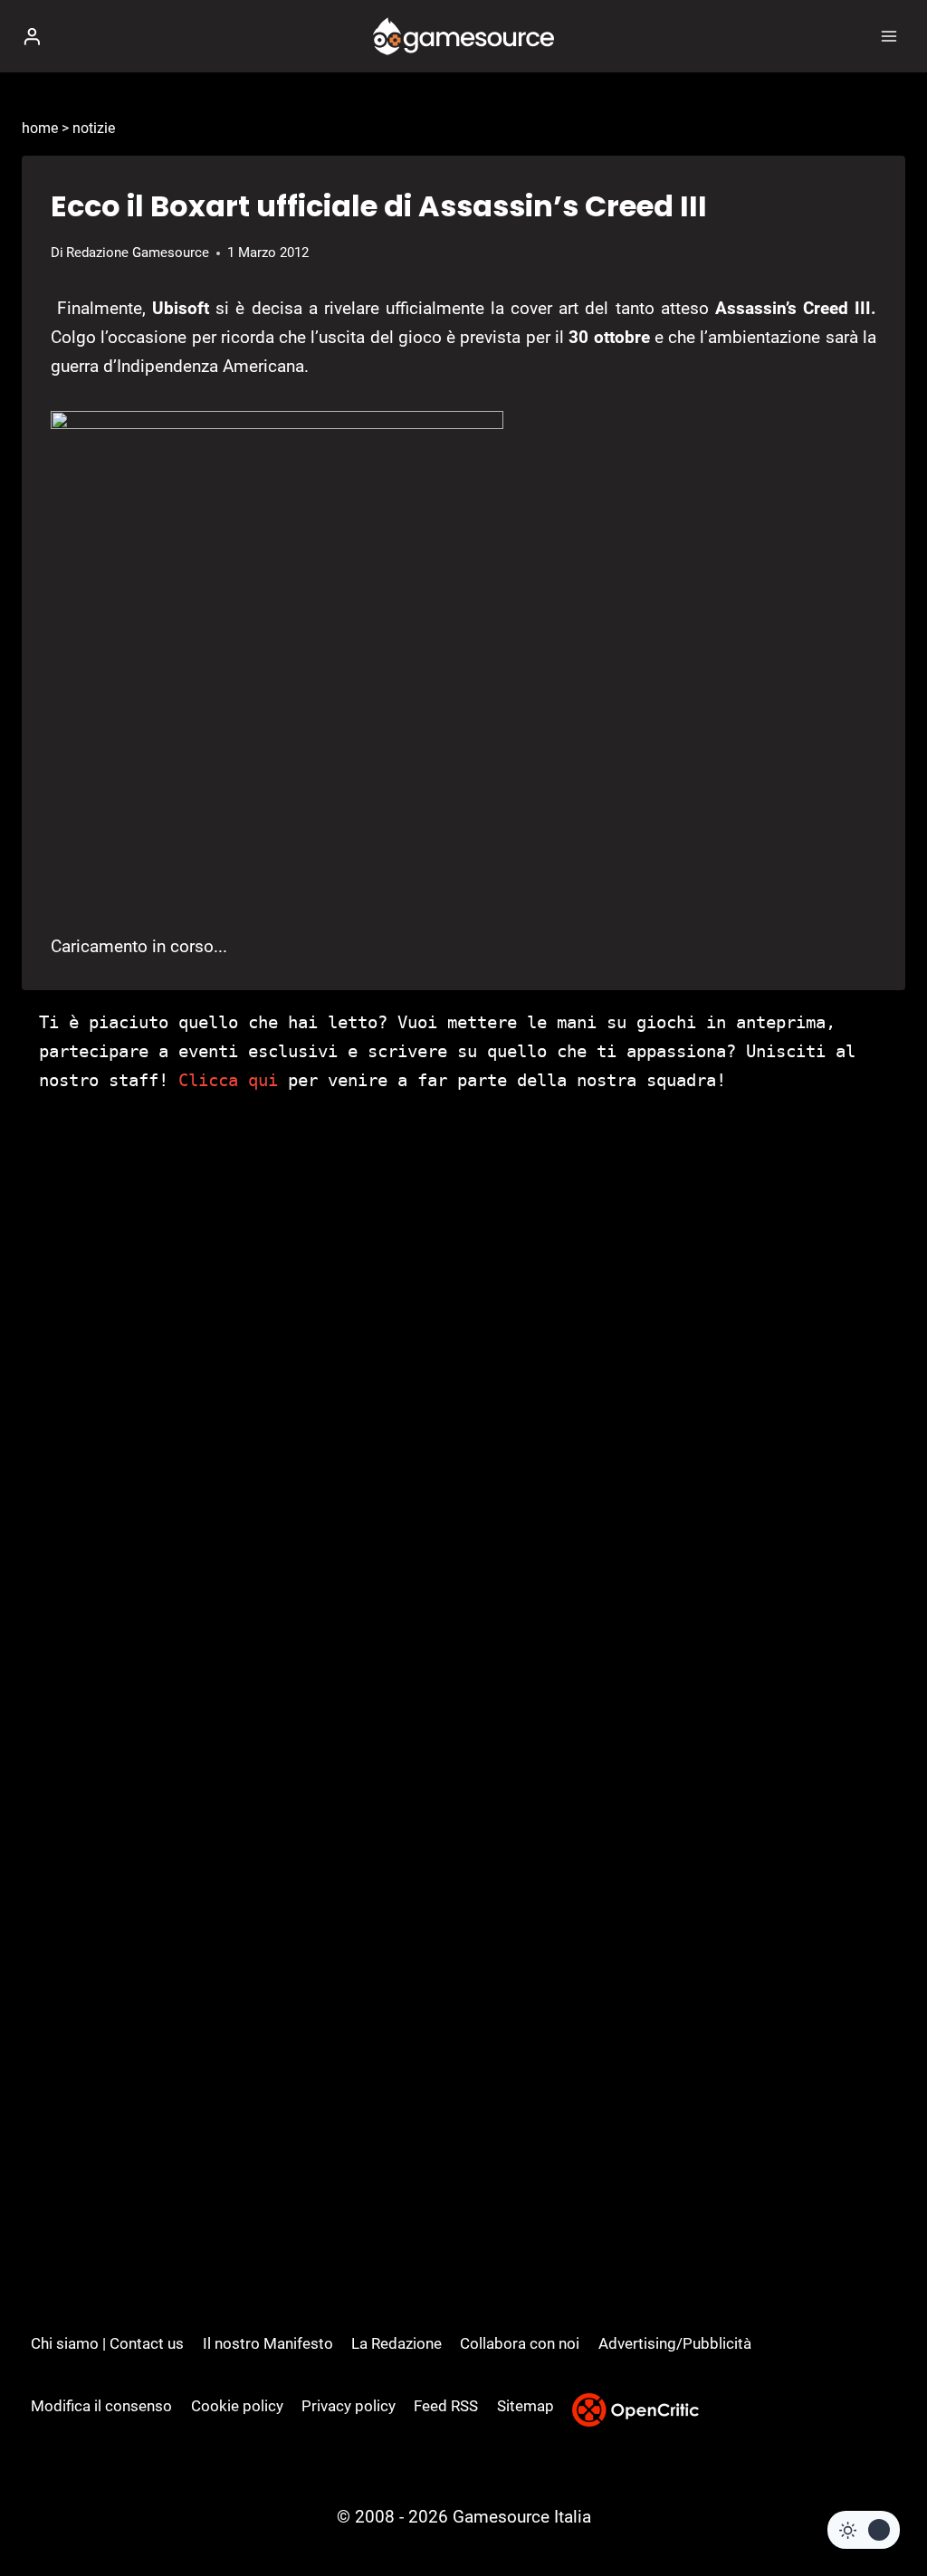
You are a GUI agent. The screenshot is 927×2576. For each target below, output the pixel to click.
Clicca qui (228, 1080)
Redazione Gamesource (138, 253)
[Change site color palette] (864, 2530)
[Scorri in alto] (882, 2508)
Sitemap (526, 2406)
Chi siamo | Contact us (107, 2343)
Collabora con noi (520, 2343)
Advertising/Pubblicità (675, 2343)
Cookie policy (237, 2406)
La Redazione (397, 2343)
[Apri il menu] (889, 36)
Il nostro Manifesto (268, 2343)
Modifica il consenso (101, 2406)
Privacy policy (349, 2406)
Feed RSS (446, 2406)
